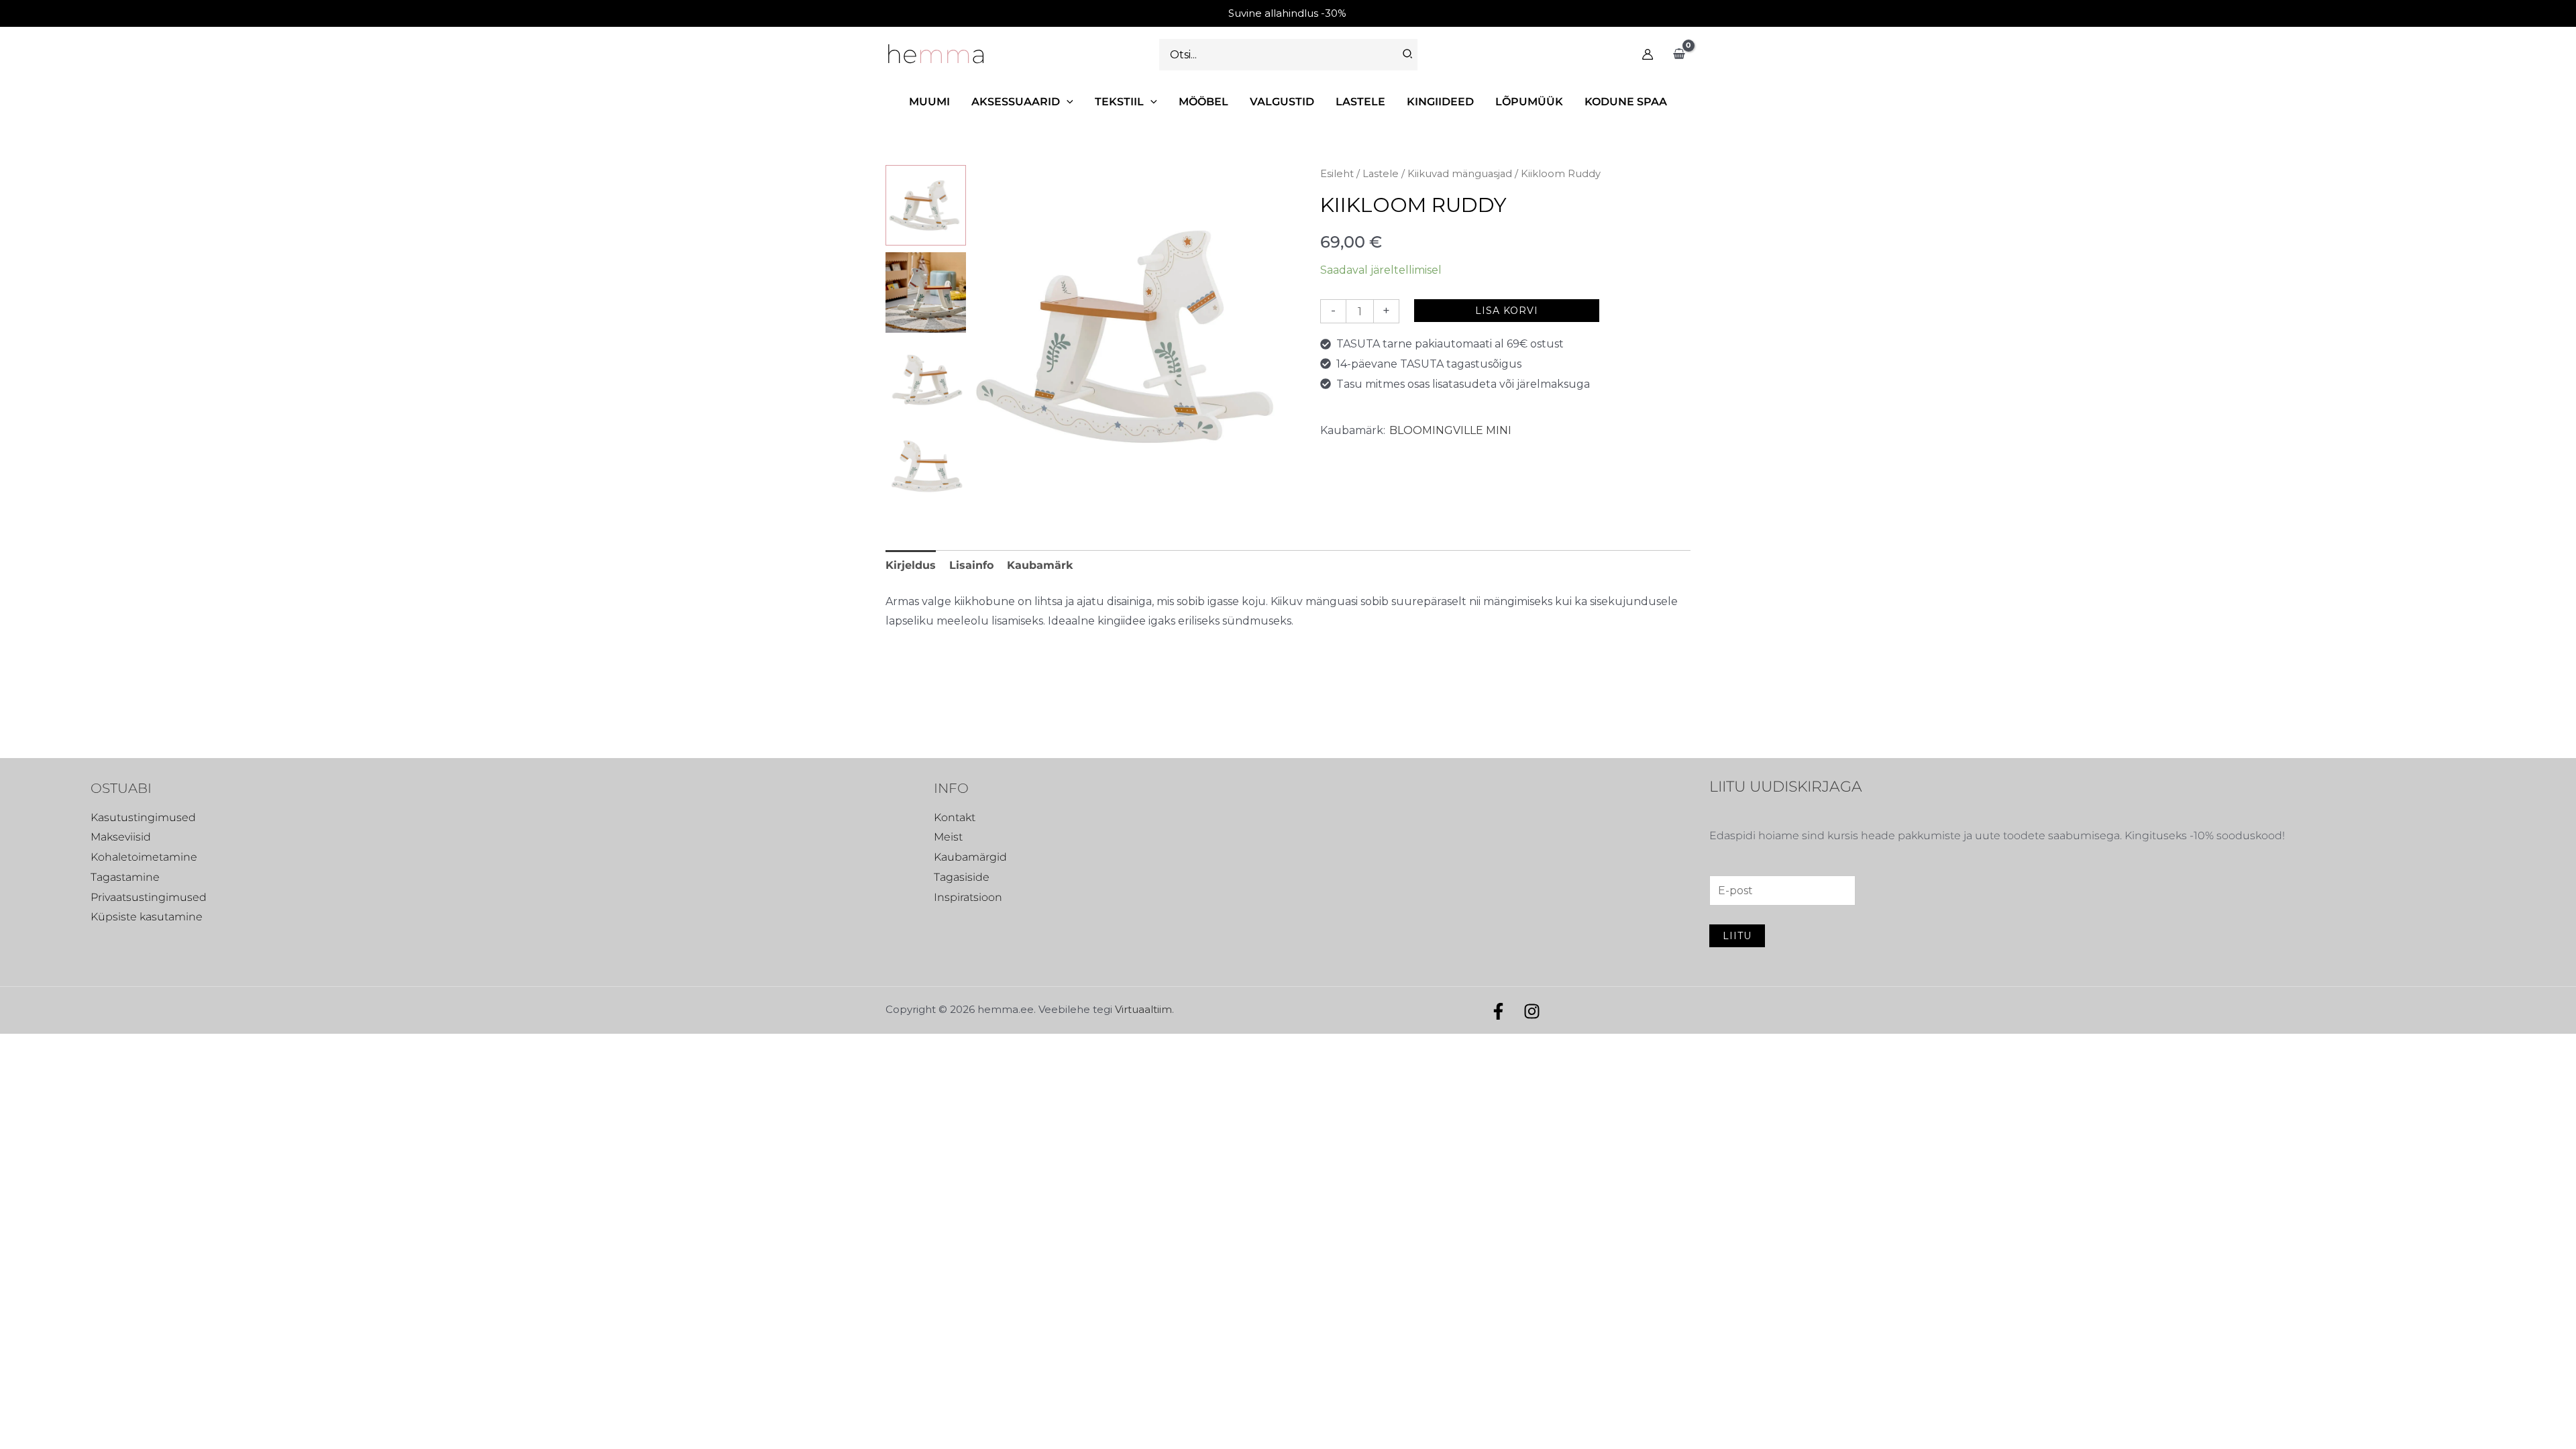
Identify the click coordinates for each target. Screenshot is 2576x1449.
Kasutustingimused (143, 817)
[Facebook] (1498, 1011)
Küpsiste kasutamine (147, 917)
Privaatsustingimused (149, 897)
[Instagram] (1532, 1011)
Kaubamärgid (970, 857)
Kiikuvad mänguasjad (1460, 174)
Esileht (1337, 174)
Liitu (1737, 936)
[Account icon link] (1648, 54)
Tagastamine (125, 877)
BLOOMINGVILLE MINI (1450, 430)
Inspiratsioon (968, 897)
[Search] (1408, 55)
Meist (948, 837)
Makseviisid (121, 837)
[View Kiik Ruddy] (926, 205)
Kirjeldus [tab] (911, 565)
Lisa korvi (1507, 311)
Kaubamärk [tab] (1040, 565)
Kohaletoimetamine (144, 857)
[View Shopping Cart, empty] (1679, 54)
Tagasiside (962, 877)
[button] (1067, 102)
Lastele (1381, 174)
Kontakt (955, 817)
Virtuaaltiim (1143, 1009)
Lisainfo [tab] (971, 565)
